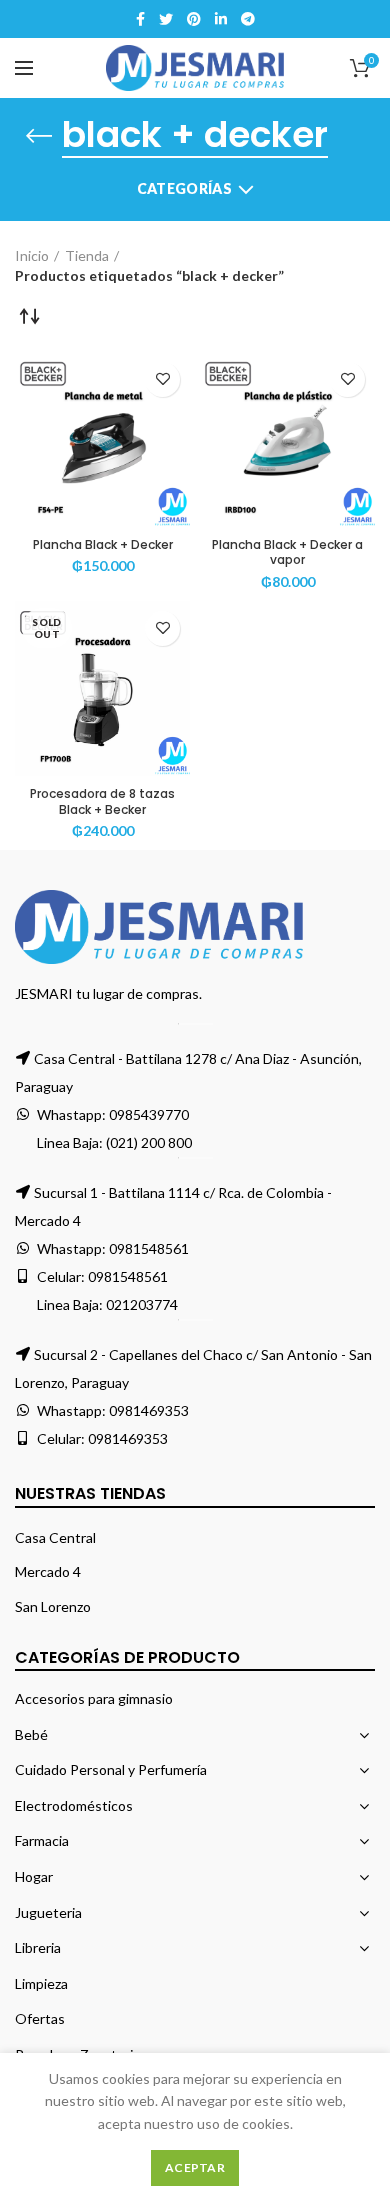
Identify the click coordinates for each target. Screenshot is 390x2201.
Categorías (184, 188)
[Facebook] (140, 19)
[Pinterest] (194, 19)
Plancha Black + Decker (103, 545)
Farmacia (42, 1840)
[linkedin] (221, 19)
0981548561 (149, 1248)
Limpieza (41, 1983)
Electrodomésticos (74, 1805)
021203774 (142, 1304)
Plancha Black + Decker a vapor (287, 552)
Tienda (87, 255)
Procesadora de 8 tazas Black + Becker (102, 801)
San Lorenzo (53, 1606)
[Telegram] (248, 19)
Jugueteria (48, 1912)
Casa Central (55, 1537)
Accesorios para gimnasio (94, 1698)
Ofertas (40, 2018)
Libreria (38, 1947)
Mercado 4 (48, 1571)
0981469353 (149, 1410)
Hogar (34, 1876)
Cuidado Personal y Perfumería (111, 1769)
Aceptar (195, 2167)
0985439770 (149, 1114)
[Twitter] (166, 19)
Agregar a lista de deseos (162, 379)
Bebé (31, 1734)
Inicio (32, 255)
